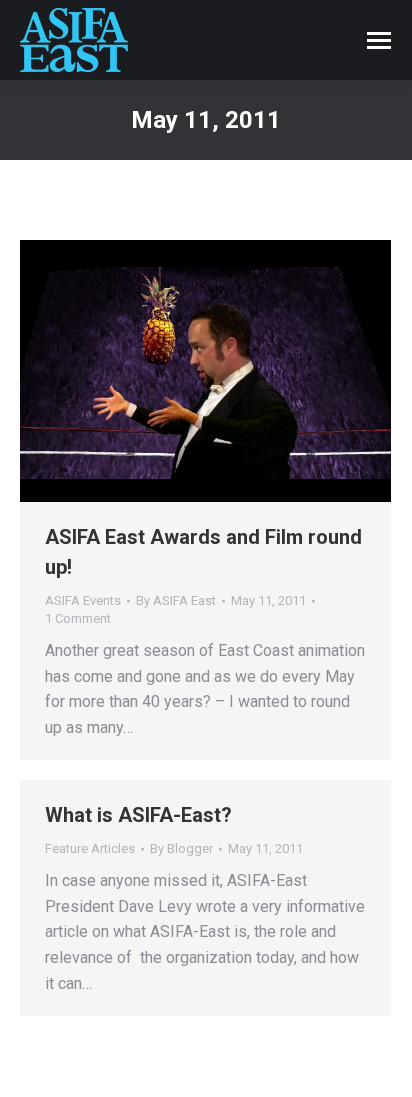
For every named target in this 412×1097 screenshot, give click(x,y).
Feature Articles (90, 848)
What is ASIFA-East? (138, 815)
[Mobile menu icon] (379, 40)
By (176, 600)
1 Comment (78, 618)
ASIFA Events (83, 600)
